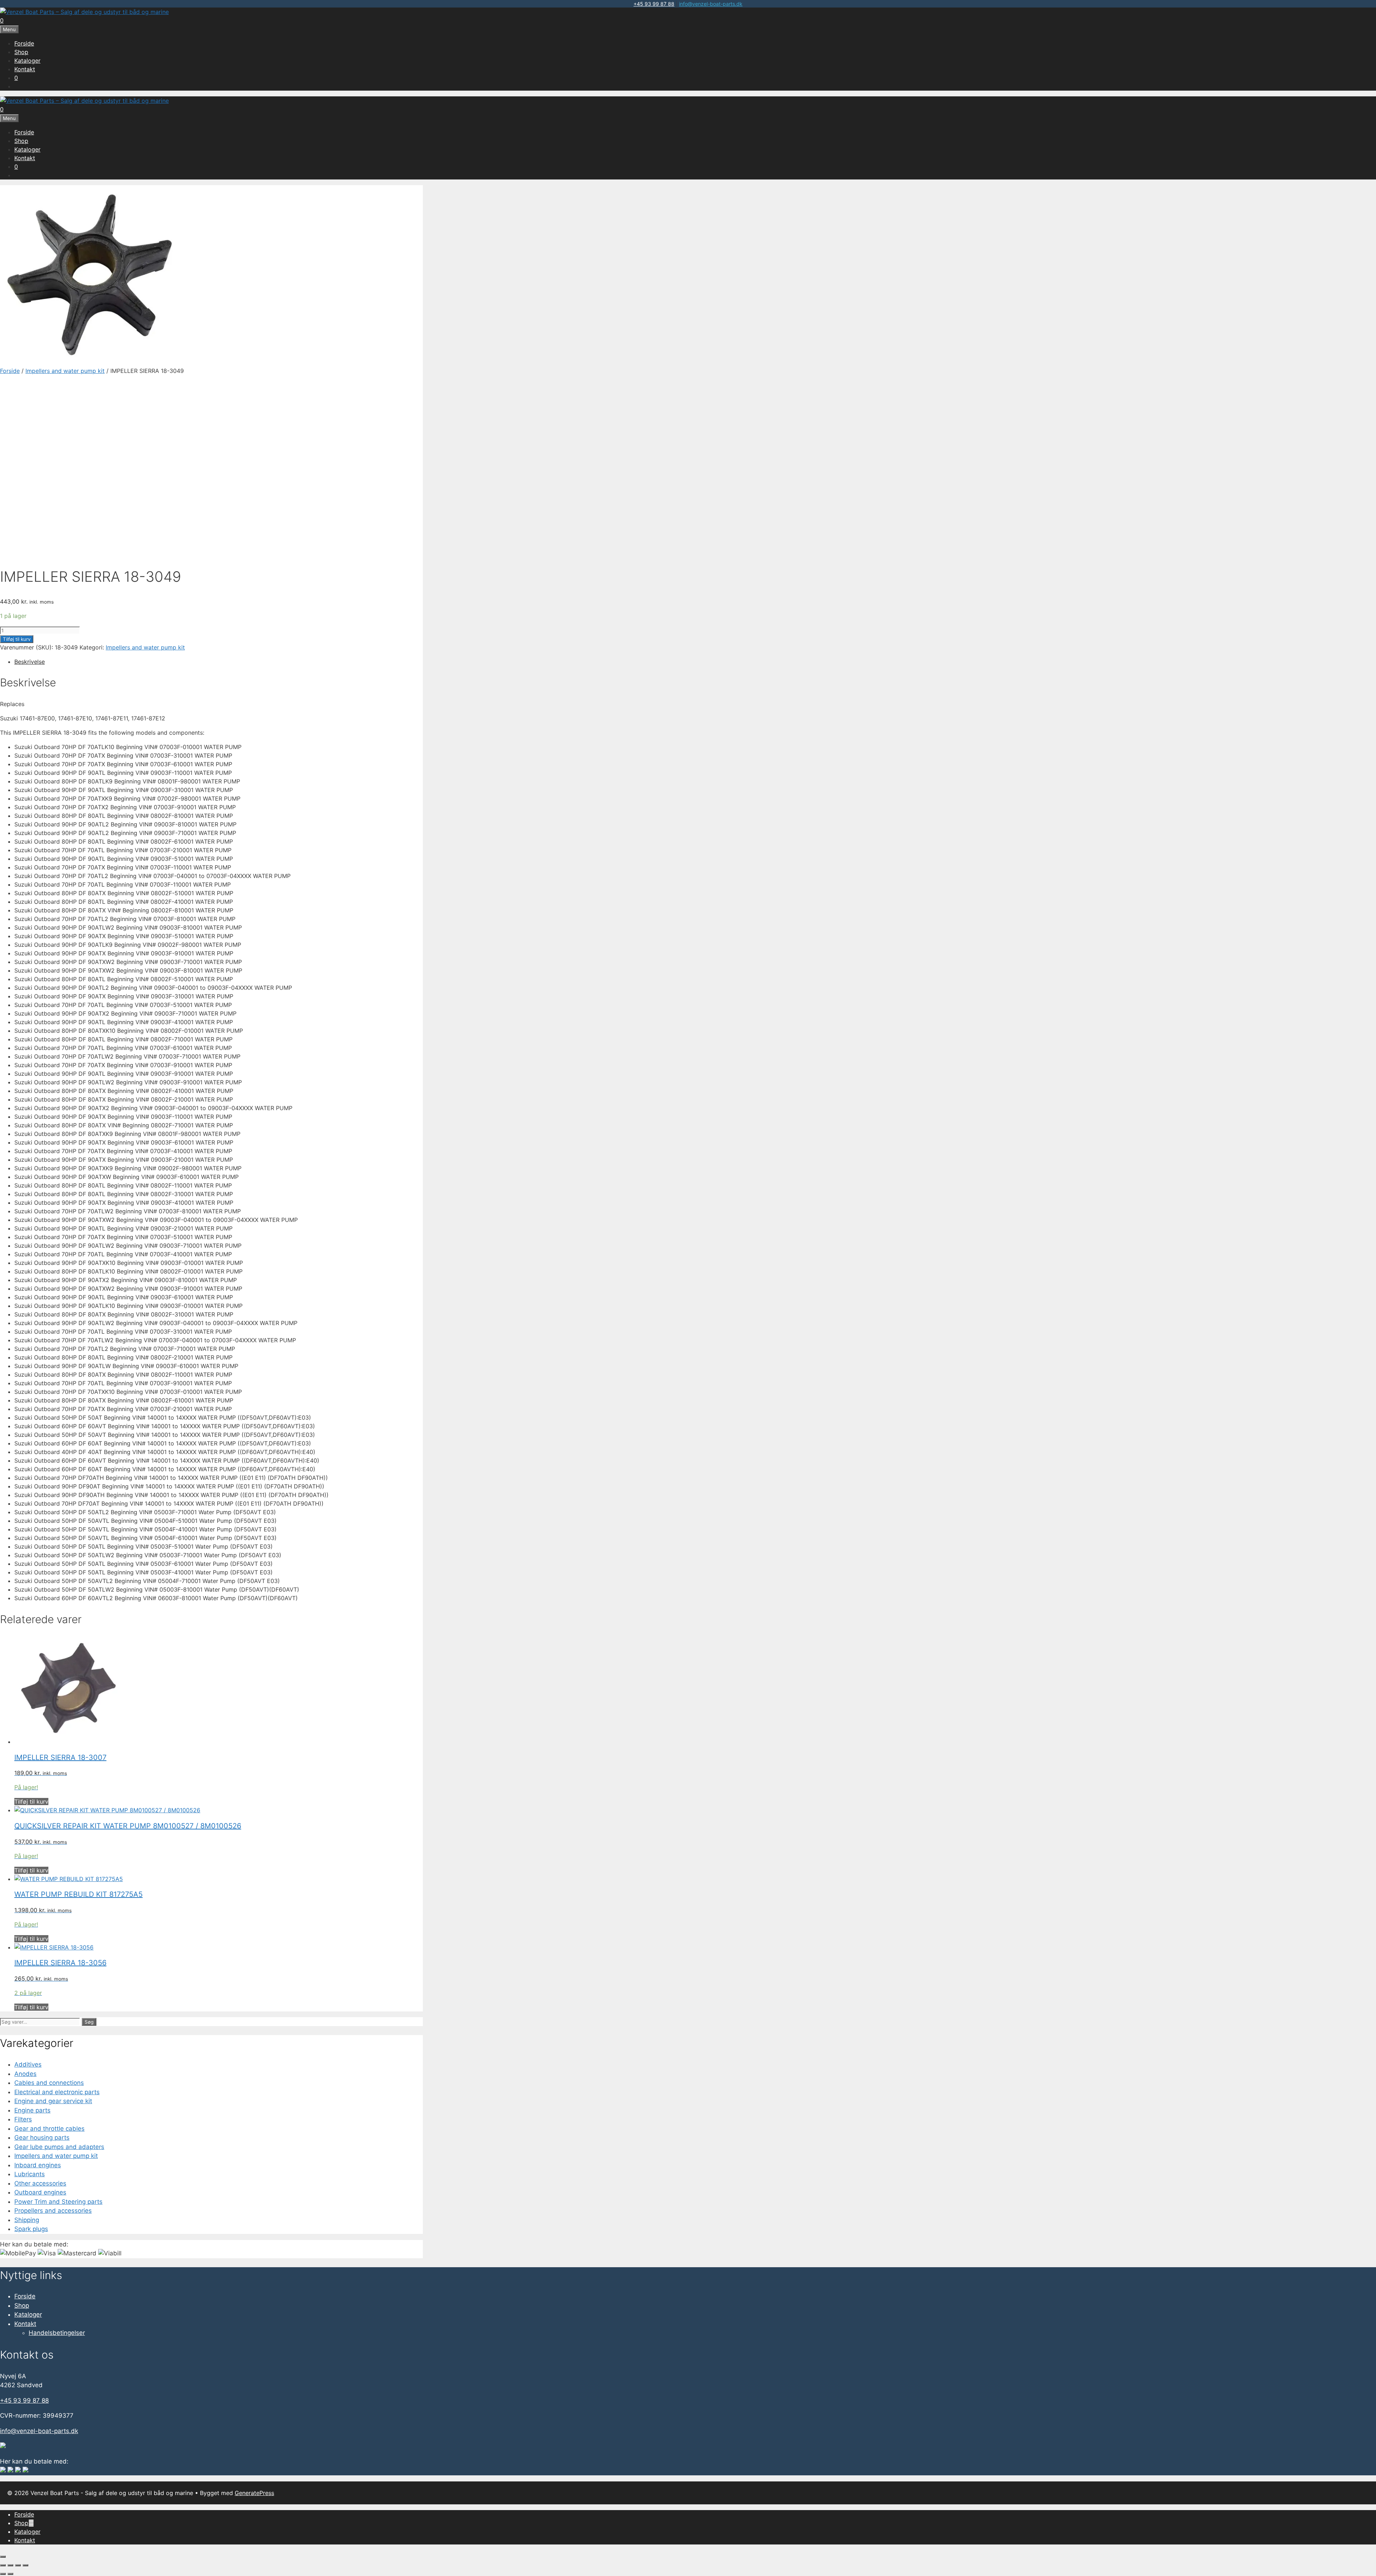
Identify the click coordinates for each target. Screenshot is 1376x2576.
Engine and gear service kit (53, 2101)
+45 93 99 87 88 (654, 4)
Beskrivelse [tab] (30, 662)
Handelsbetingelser (57, 2333)
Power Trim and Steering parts (58, 2202)
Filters (23, 2119)
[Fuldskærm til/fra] (10, 2565)
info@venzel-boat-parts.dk (711, 4)
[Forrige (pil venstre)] (3, 2574)
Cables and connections (49, 2083)
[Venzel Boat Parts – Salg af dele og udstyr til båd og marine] (84, 12)
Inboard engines (38, 2165)
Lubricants (30, 2174)
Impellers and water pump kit (65, 371)
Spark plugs (31, 2229)
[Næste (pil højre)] (10, 2574)
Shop (21, 52)
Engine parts (32, 2110)
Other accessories (40, 2183)
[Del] (18, 2565)
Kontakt (25, 69)
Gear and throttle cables (49, 2129)
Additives (28, 2064)
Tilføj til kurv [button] (31, 1802)
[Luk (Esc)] (25, 2565)
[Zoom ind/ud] (3, 2565)
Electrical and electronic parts (57, 2092)
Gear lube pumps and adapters (59, 2147)
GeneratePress (254, 2493)
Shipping (27, 2220)
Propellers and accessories (53, 2211)
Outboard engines (40, 2192)
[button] (31, 2523)
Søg (89, 2022)
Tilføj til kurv (17, 639)
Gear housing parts (42, 2138)
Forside (24, 43)
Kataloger (27, 61)
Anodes (25, 2074)
